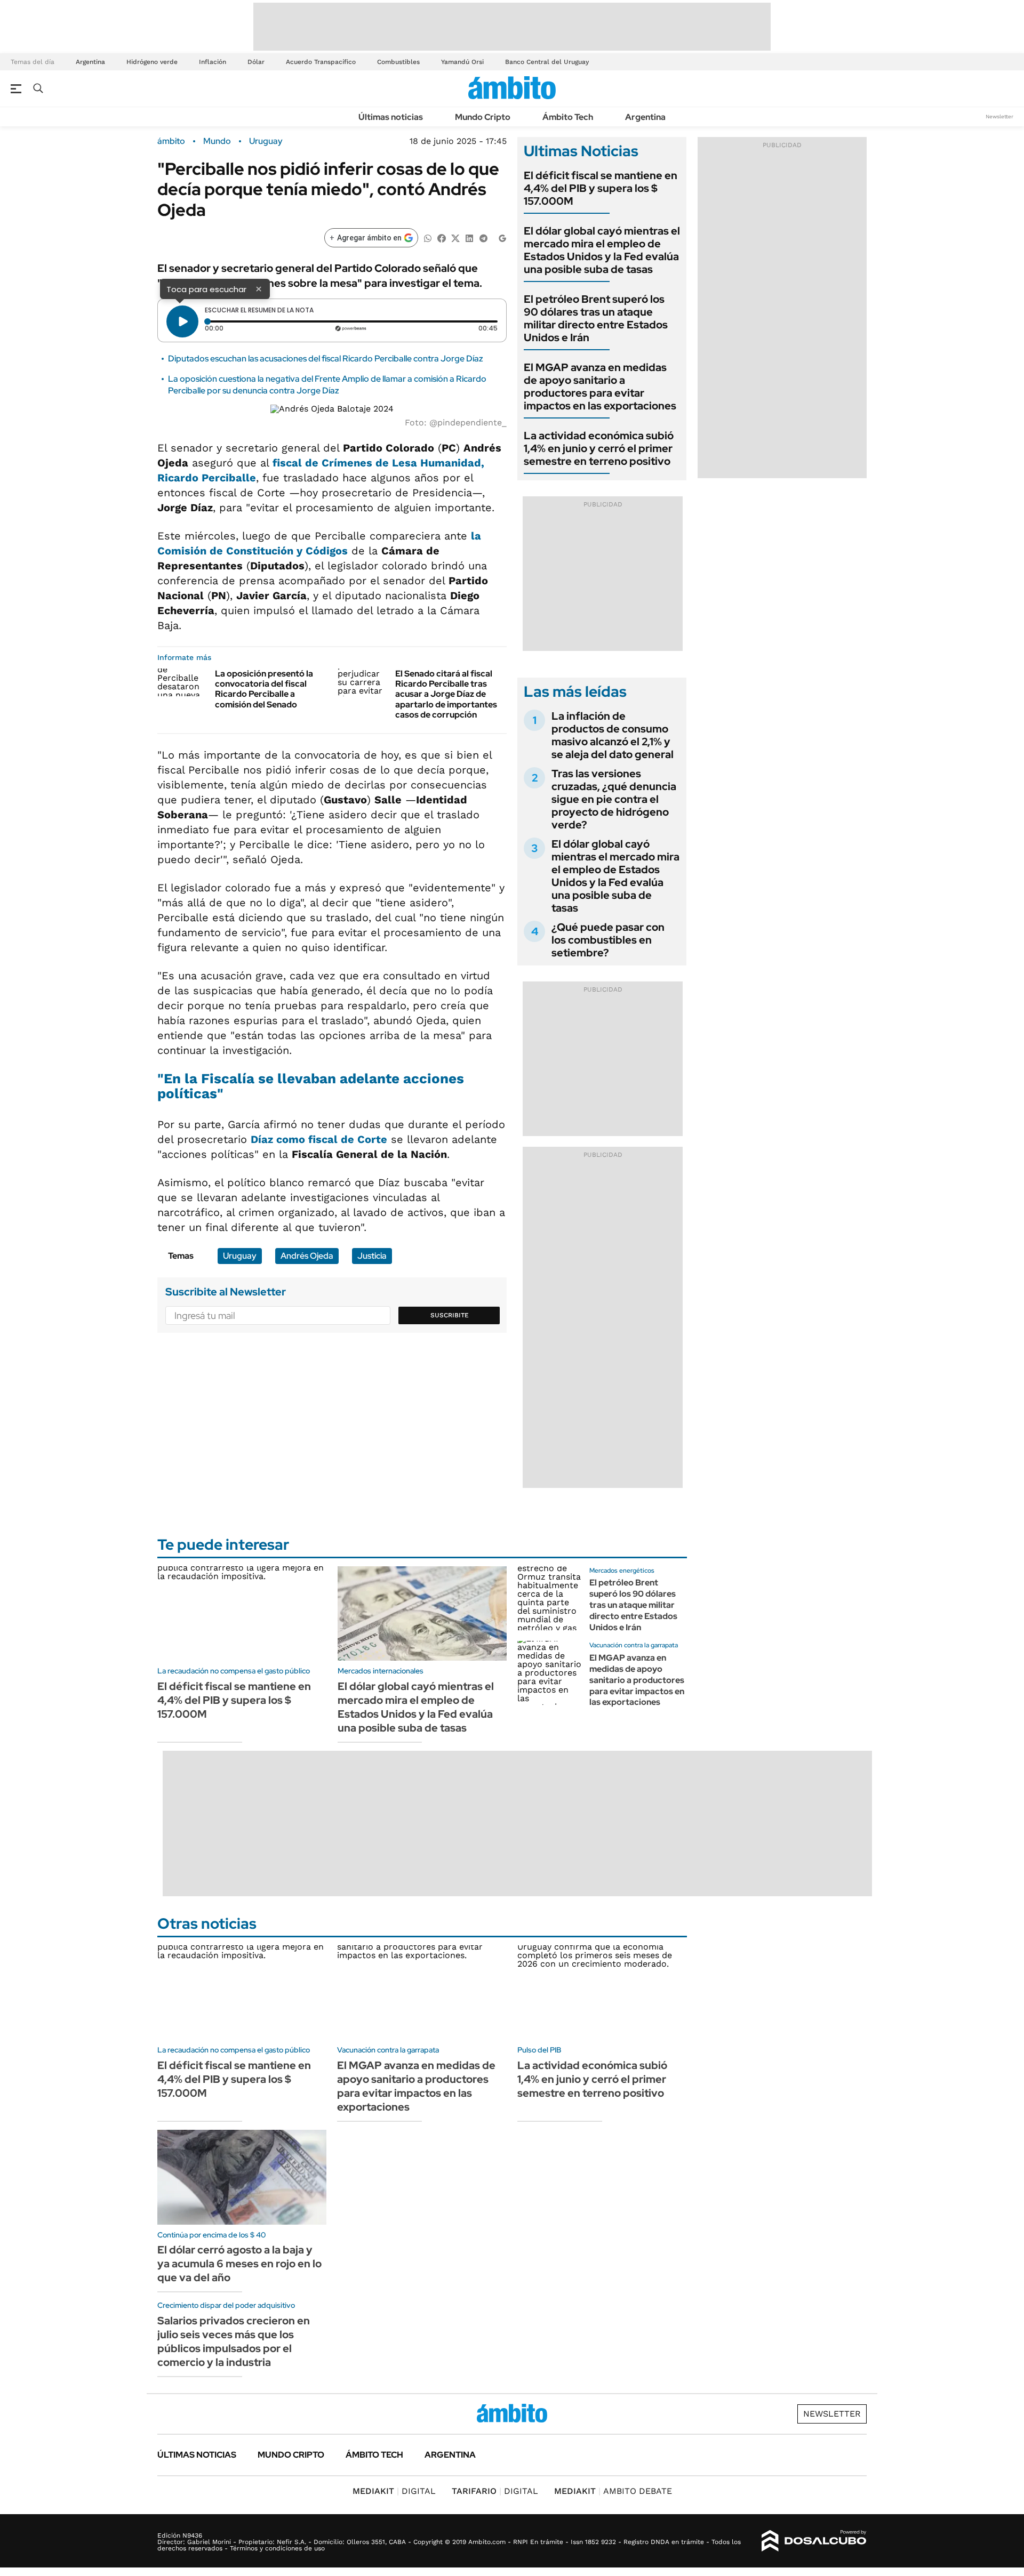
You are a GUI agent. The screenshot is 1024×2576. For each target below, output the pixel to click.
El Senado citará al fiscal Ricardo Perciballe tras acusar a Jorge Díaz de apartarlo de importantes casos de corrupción (446, 694)
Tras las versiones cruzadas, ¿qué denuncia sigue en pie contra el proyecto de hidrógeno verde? (614, 799)
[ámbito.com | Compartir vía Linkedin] (469, 238)
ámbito (171, 141)
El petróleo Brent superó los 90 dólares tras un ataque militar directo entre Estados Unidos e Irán (596, 318)
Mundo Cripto (483, 117)
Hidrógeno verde (152, 62)
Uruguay (266, 141)
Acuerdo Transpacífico (321, 62)
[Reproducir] (182, 321)
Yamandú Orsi (462, 62)
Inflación (213, 62)
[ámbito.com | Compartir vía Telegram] (483, 238)
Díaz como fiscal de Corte (319, 1139)
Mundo (217, 141)
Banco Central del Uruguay (547, 62)
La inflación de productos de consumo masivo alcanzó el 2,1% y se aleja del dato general (613, 735)
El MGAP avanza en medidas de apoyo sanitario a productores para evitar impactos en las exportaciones (600, 387)
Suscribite (450, 1315)
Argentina (90, 62)
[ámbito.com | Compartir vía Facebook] (442, 238)
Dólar (256, 62)
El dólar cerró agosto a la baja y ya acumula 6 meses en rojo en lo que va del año (239, 2264)
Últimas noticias (391, 117)
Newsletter (999, 116)
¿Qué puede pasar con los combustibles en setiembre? (608, 940)
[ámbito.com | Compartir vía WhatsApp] (428, 238)
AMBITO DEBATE (613, 2491)
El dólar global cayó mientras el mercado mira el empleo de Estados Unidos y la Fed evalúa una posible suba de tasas (602, 250)
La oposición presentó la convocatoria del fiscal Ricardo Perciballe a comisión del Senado (264, 689)
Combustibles (398, 62)
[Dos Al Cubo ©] (814, 2541)
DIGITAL (394, 2491)
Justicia (372, 1256)
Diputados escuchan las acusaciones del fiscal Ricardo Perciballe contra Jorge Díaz (326, 359)
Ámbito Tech (568, 117)
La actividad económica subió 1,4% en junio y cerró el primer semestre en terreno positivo (599, 448)
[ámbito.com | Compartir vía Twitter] (455, 238)
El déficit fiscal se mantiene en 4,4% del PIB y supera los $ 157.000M (601, 188)
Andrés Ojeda (307, 1256)
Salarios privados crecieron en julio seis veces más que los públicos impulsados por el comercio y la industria (234, 2341)
